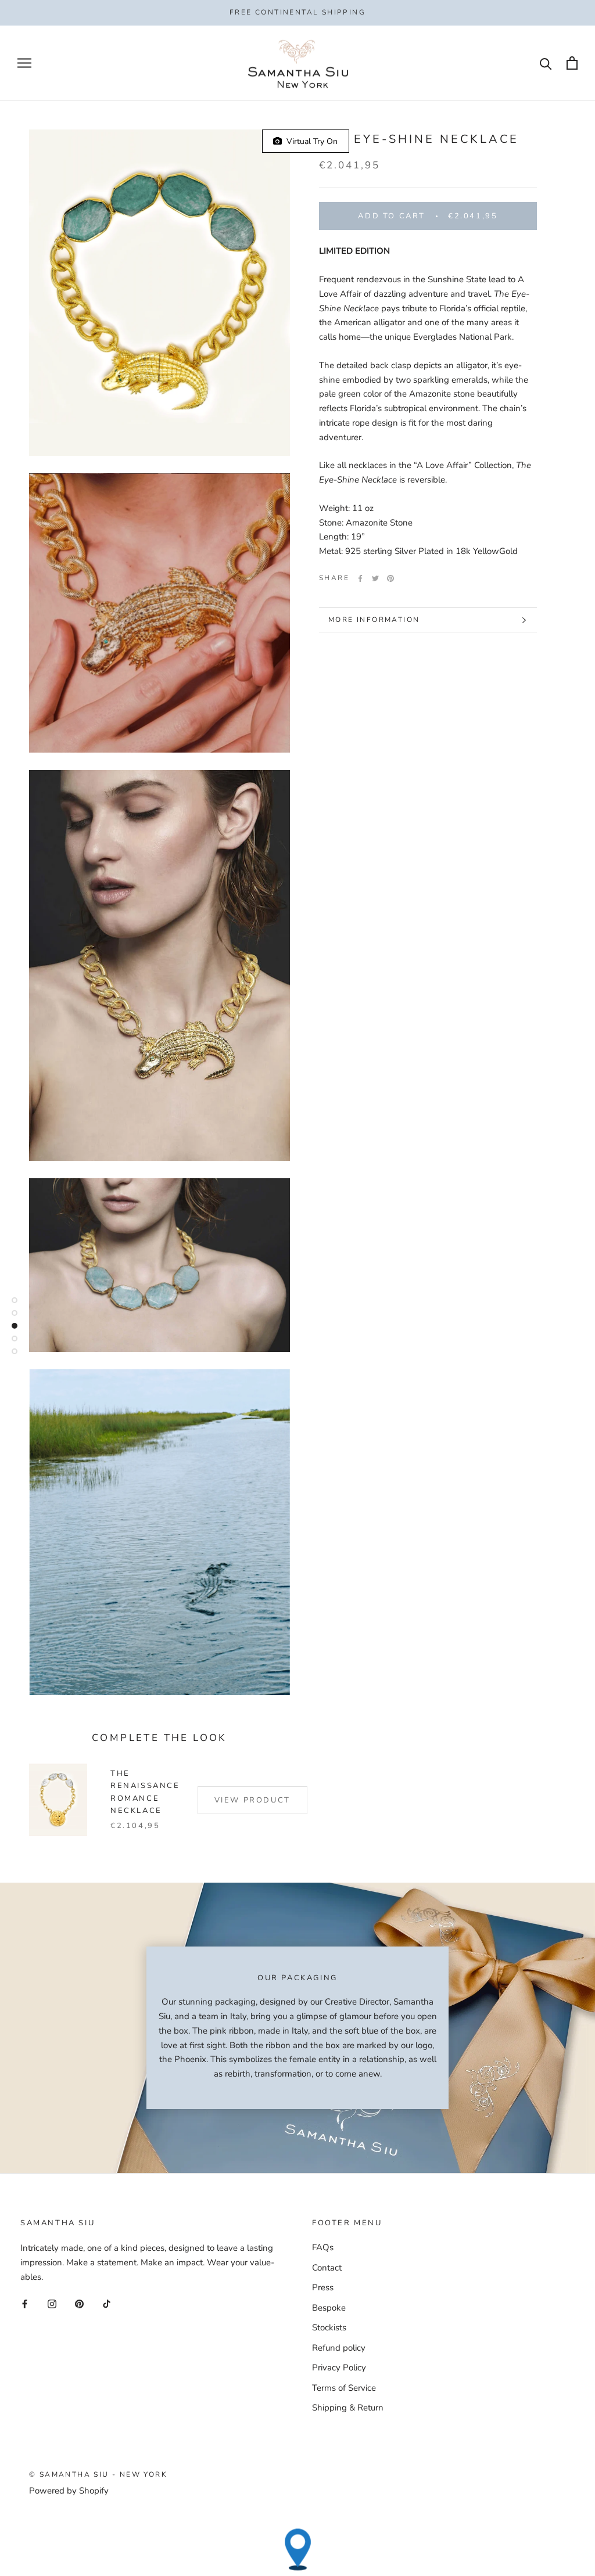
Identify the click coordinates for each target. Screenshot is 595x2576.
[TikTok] (107, 2303)
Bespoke (329, 2308)
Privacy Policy (339, 2368)
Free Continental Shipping (297, 12)
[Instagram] (52, 2303)
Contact (327, 2268)
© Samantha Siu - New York (98, 2474)
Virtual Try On (310, 141)
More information (374, 620)
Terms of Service (344, 2388)
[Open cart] (572, 63)
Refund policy (339, 2348)
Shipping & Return (348, 2408)
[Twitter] (375, 578)
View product (252, 1800)
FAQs (323, 2247)
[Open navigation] (24, 63)
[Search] (546, 63)
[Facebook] (360, 578)
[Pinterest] (390, 578)
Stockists (329, 2327)
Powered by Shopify (69, 2491)
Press (323, 2287)
